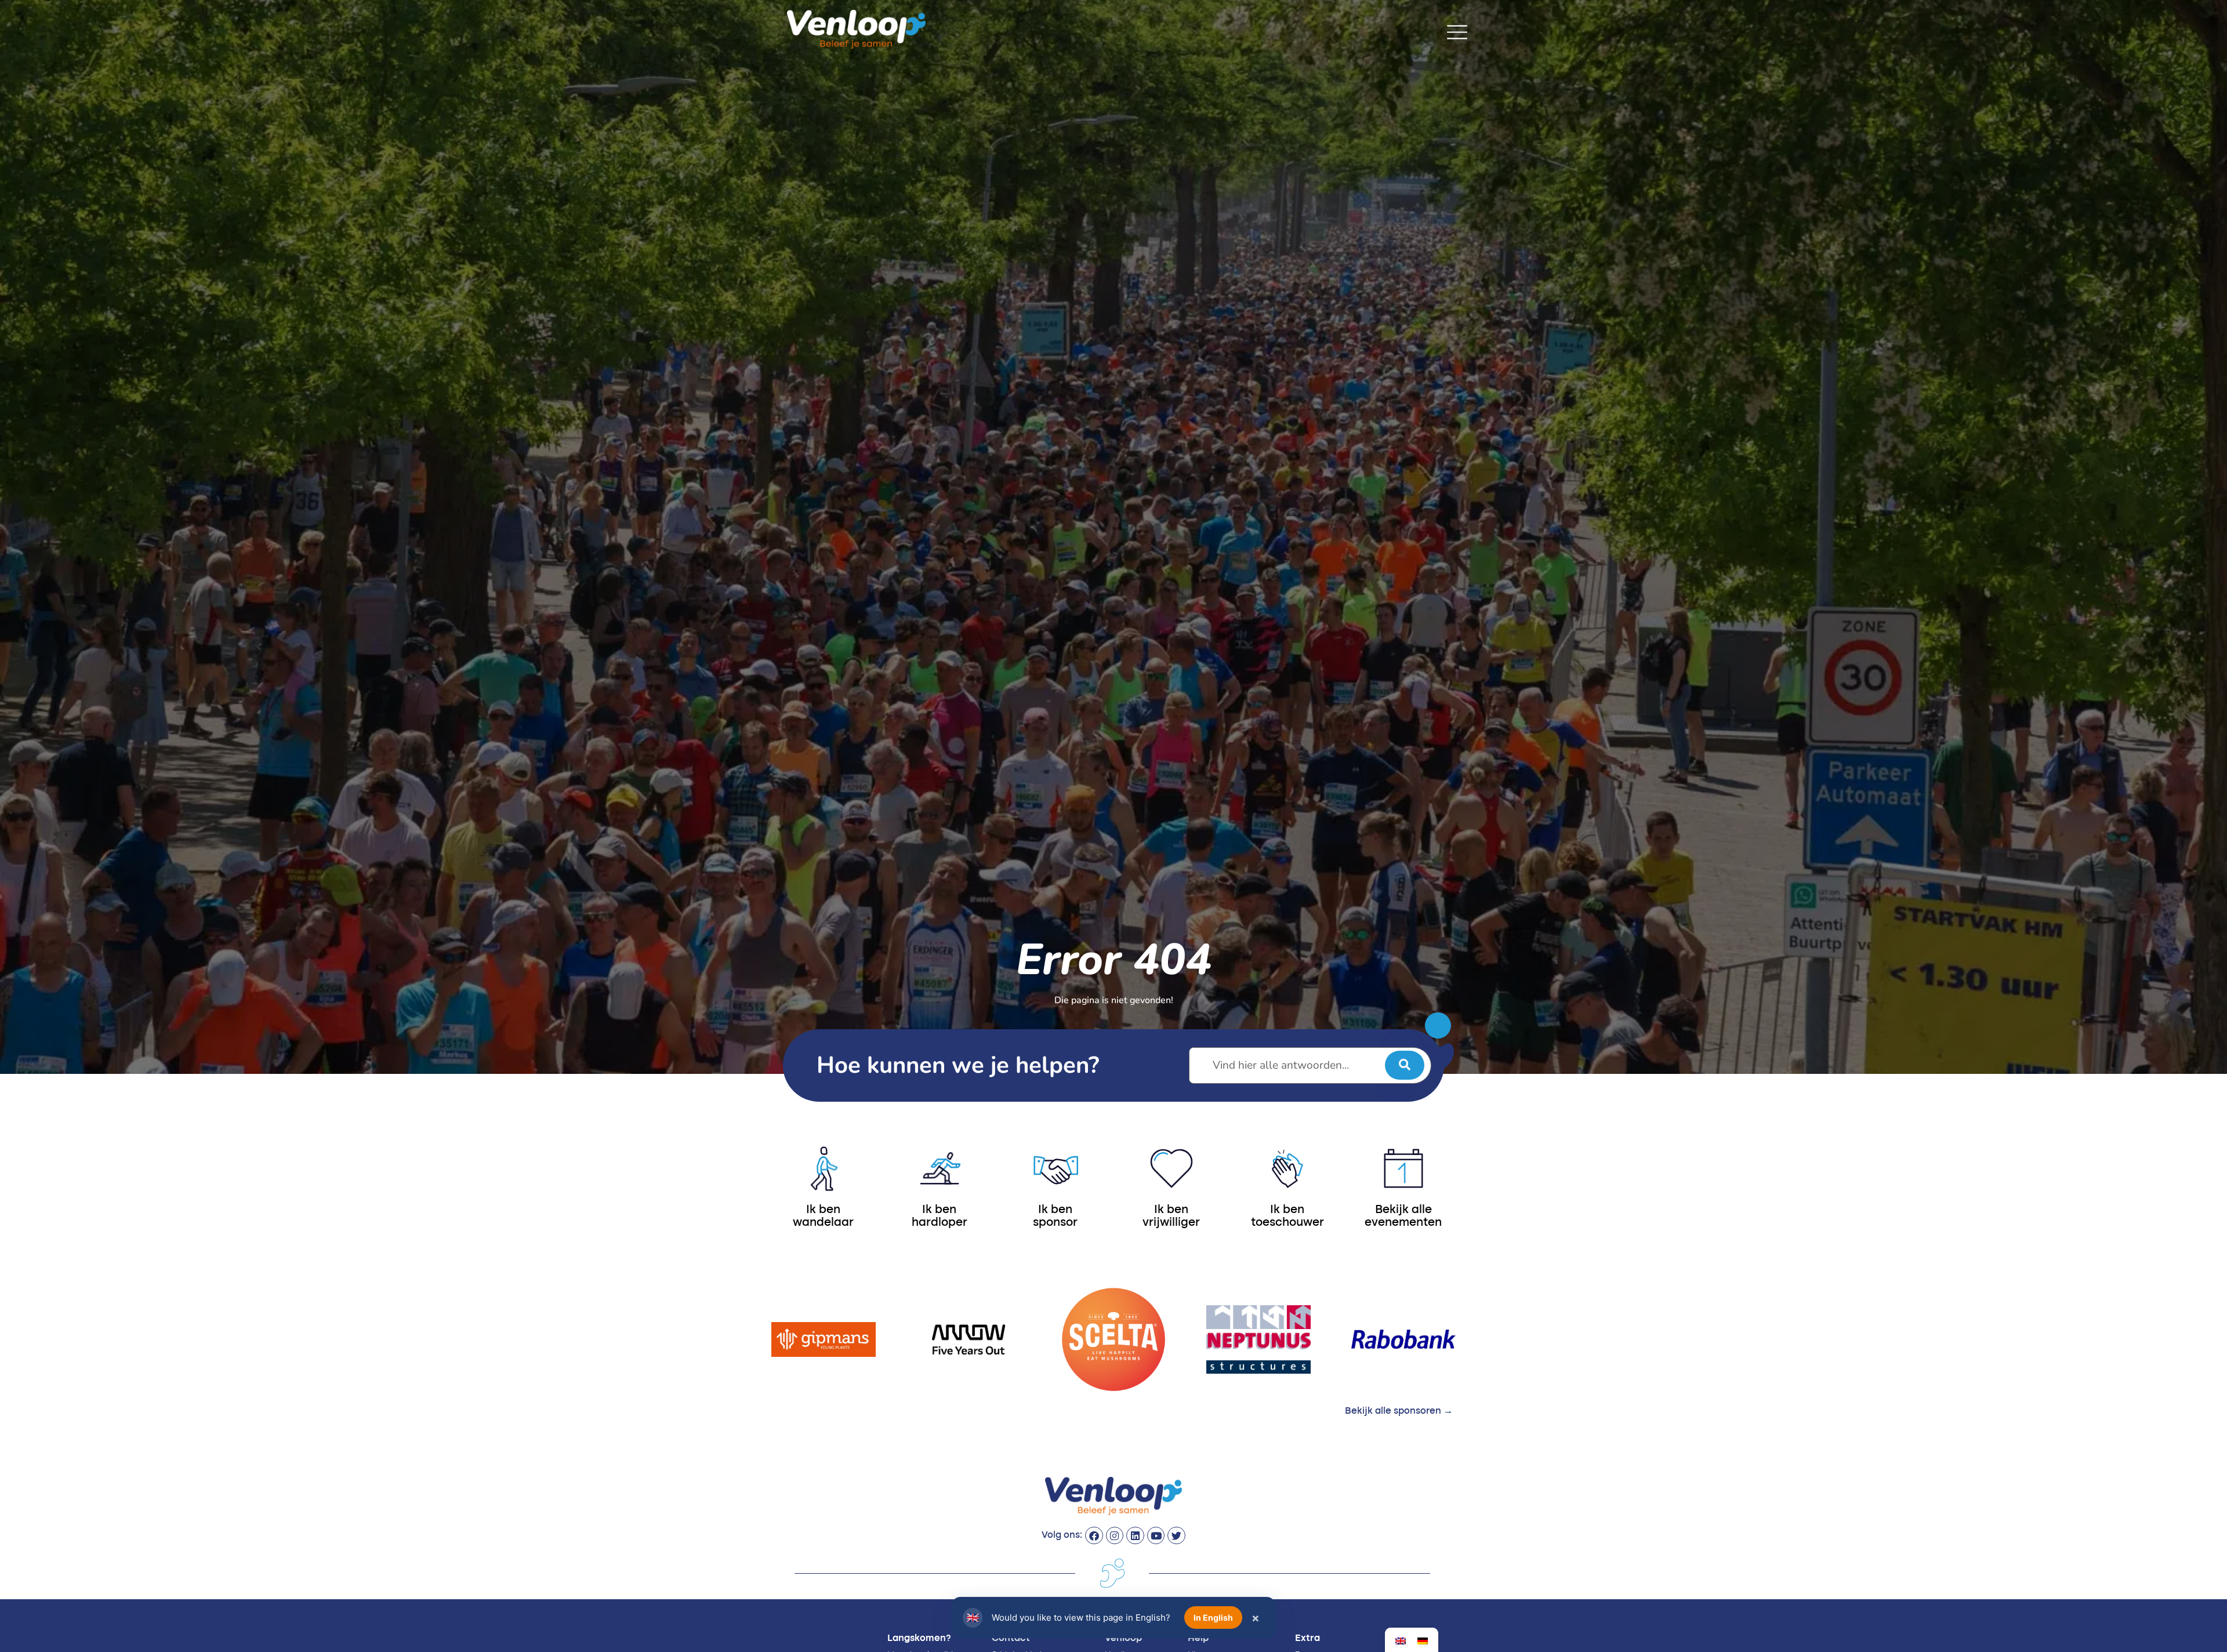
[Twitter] (1176, 1536)
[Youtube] (1156, 1536)
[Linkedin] (1135, 1536)
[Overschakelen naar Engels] (1401, 1640)
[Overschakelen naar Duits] (1423, 1640)
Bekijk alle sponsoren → (1399, 1411)
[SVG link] (1457, 32)
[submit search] (1405, 1065)
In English (1213, 1617)
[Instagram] (1115, 1536)
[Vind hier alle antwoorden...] (1310, 1065)
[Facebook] (1094, 1536)
